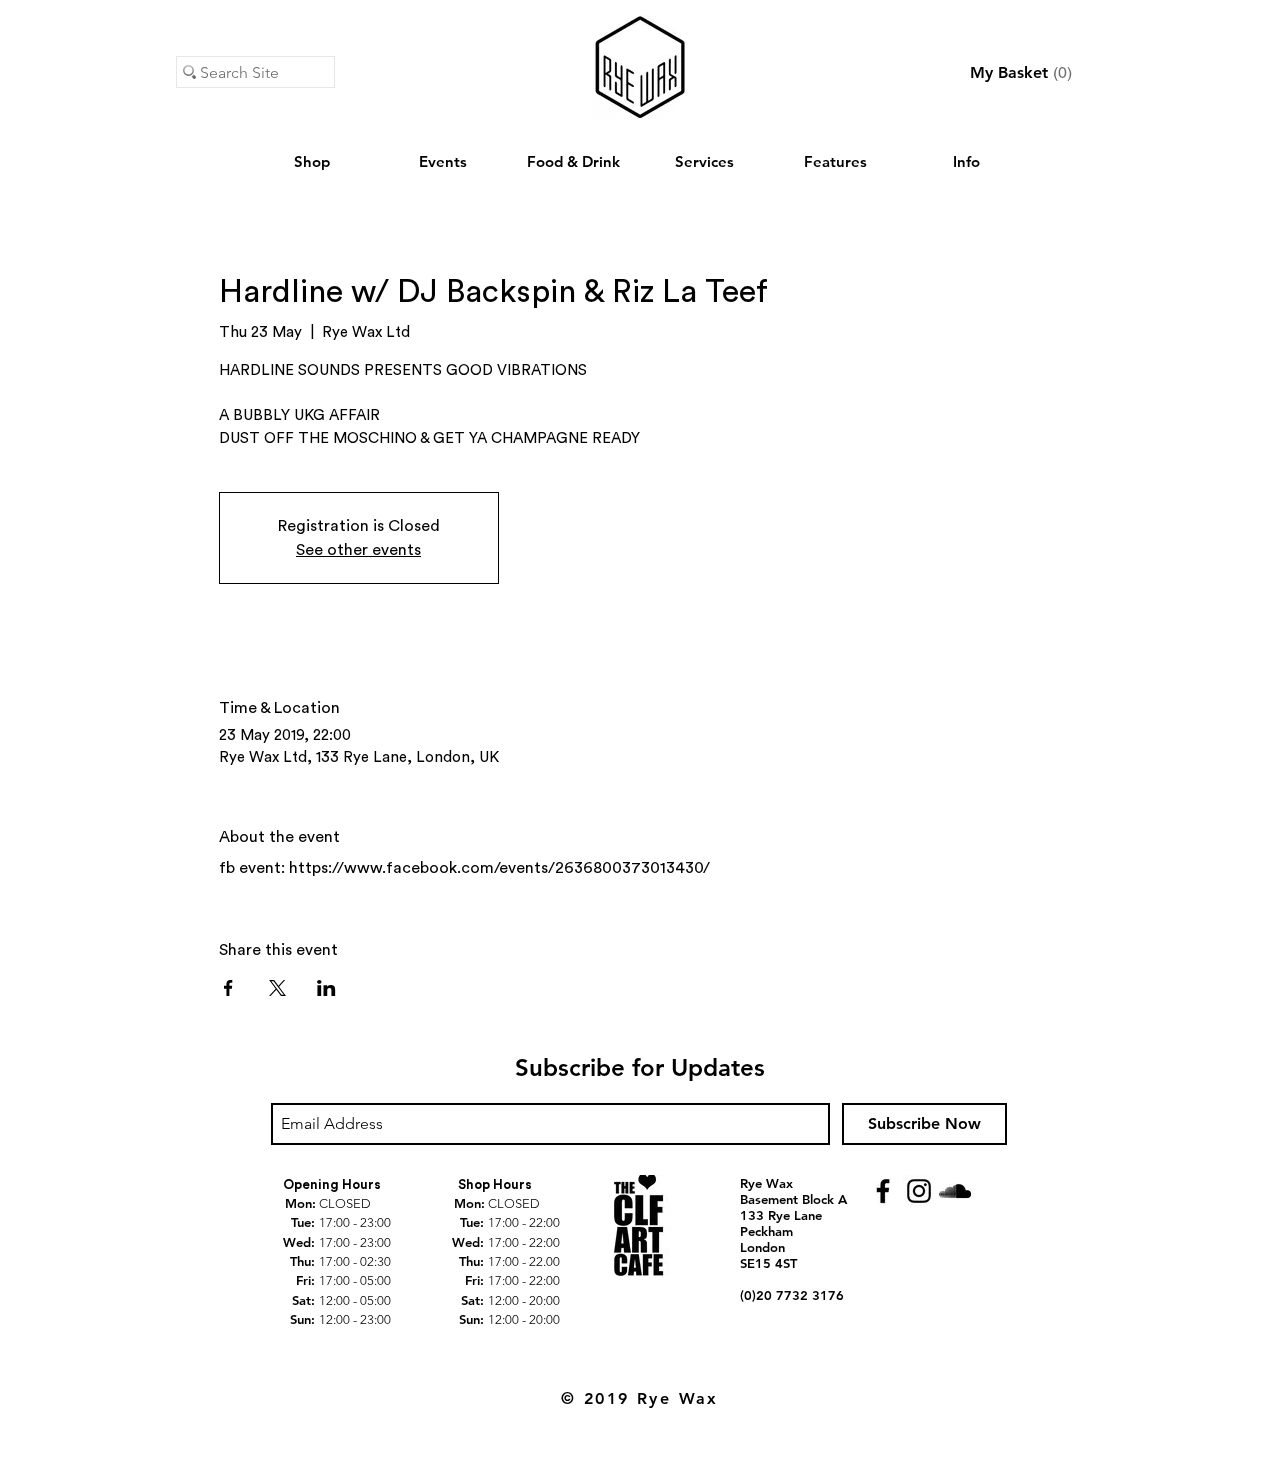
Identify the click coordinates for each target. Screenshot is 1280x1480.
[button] (1021, 72)
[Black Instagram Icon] (919, 1191)
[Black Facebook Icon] (883, 1191)
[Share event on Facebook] (228, 988)
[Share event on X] (277, 988)
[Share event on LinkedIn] (326, 988)
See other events (358, 550)
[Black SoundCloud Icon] (955, 1191)
